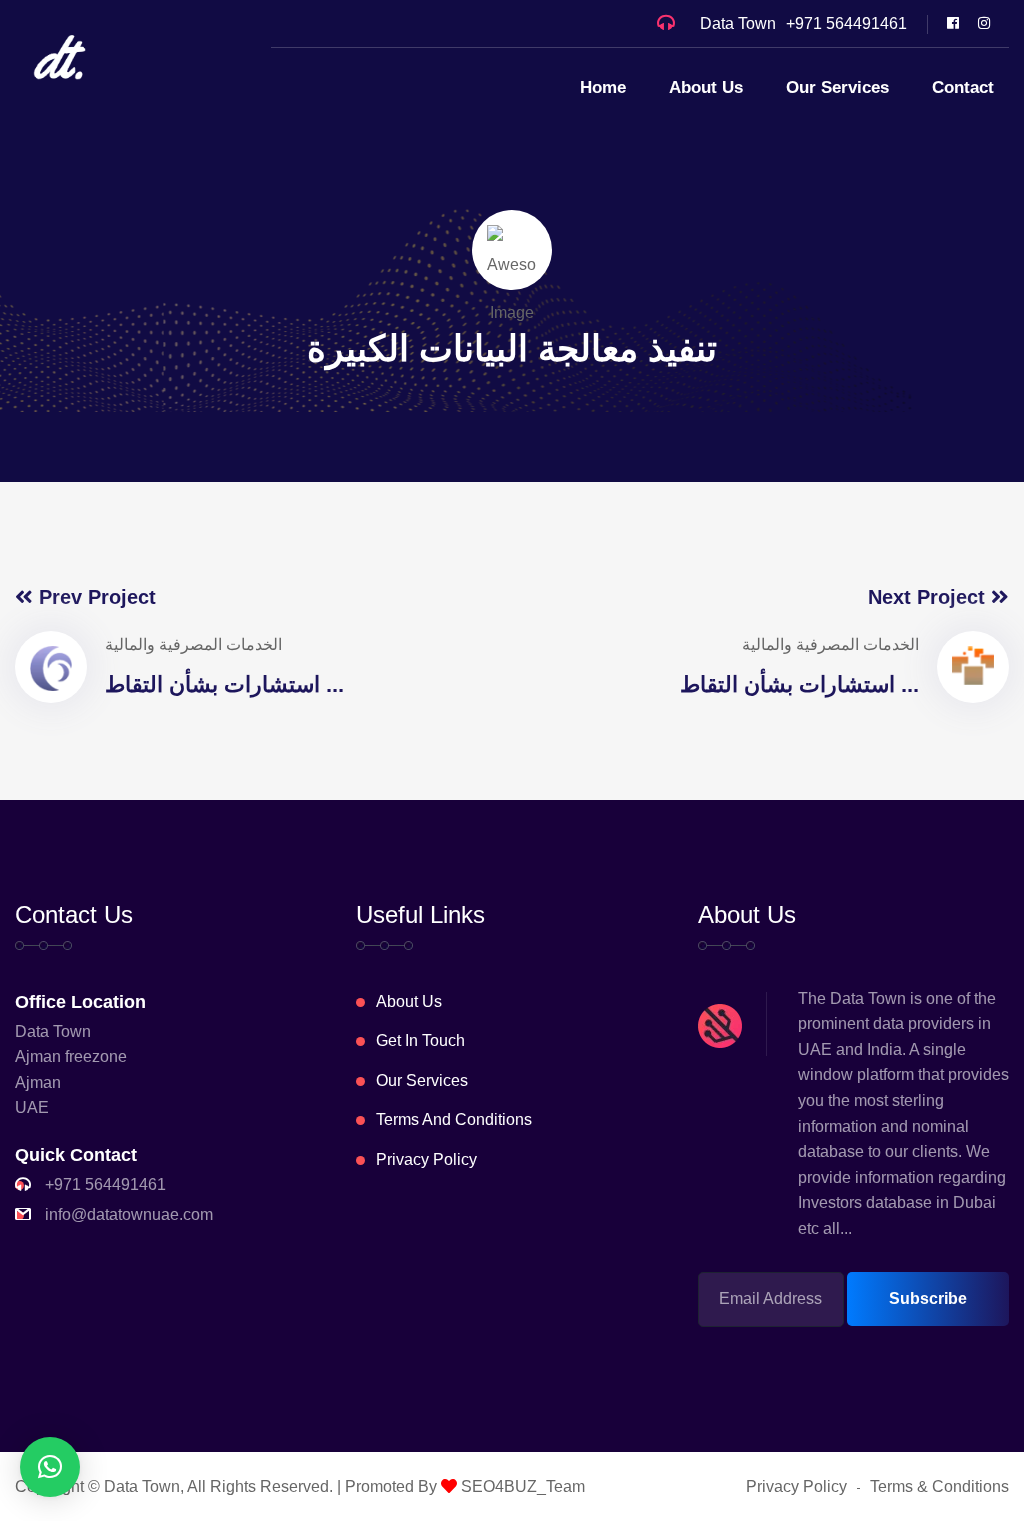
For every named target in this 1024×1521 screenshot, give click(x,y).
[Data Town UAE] (60, 56)
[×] (50, 1467)
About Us (706, 87)
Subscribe (928, 1298)
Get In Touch (420, 1040)
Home (603, 87)
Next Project (929, 597)
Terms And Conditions (454, 1119)
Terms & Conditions (939, 1486)
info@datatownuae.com (129, 1214)
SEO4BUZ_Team (521, 1486)
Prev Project (94, 597)
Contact (963, 87)
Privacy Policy (426, 1159)
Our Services (837, 87)
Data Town (142, 1486)
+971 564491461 (846, 23)
